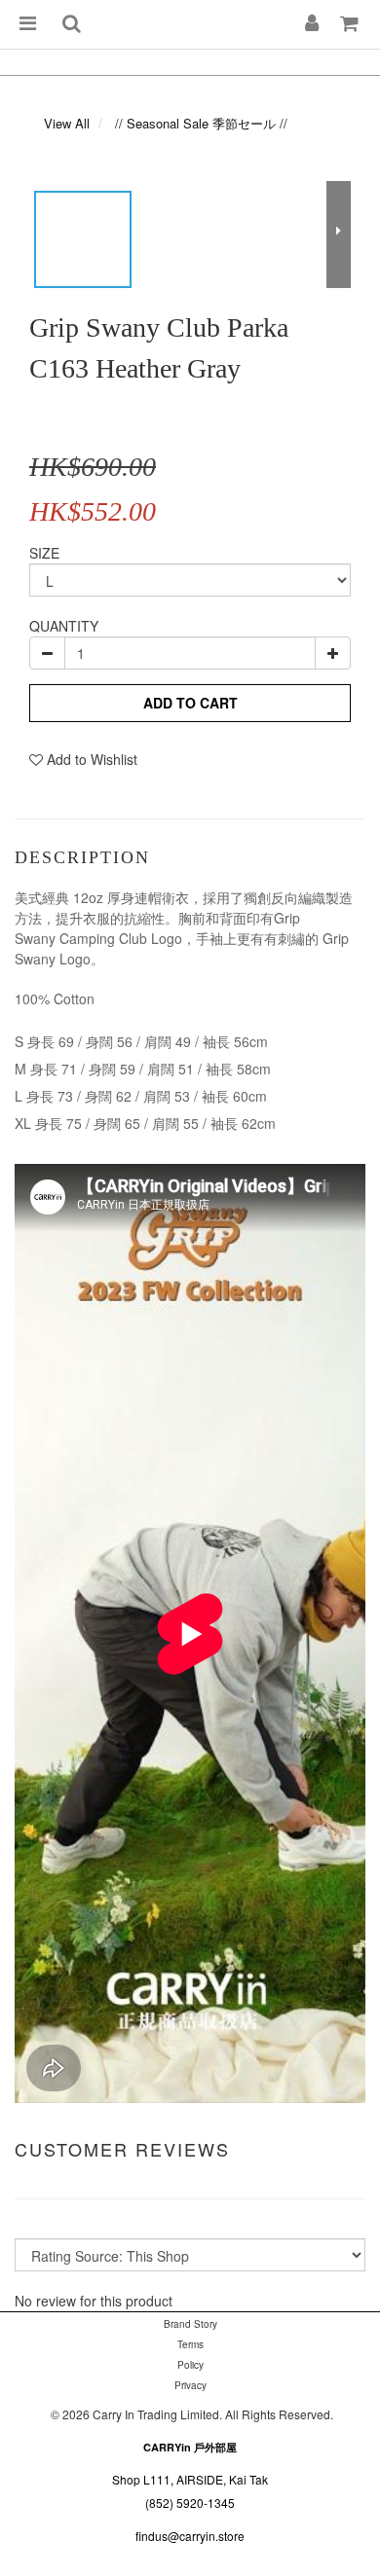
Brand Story (190, 2324)
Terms (190, 2344)
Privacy (190, 2385)
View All (67, 123)
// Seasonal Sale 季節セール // (201, 123)
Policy (190, 2365)
